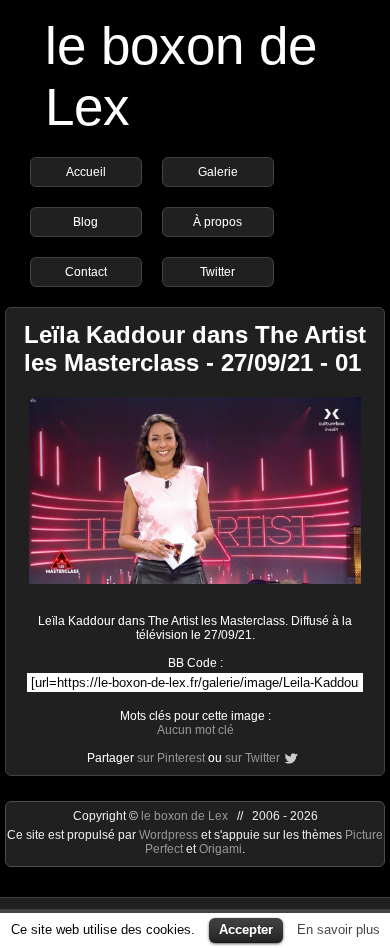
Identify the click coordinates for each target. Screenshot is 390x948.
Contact (86, 272)
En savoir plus (338, 929)
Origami (220, 849)
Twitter (217, 272)
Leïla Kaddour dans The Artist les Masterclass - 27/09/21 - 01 (195, 348)
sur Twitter (252, 758)
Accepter (246, 929)
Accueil (86, 172)
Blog (85, 222)
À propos (217, 222)
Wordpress (170, 835)
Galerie (218, 172)
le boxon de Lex (184, 816)
